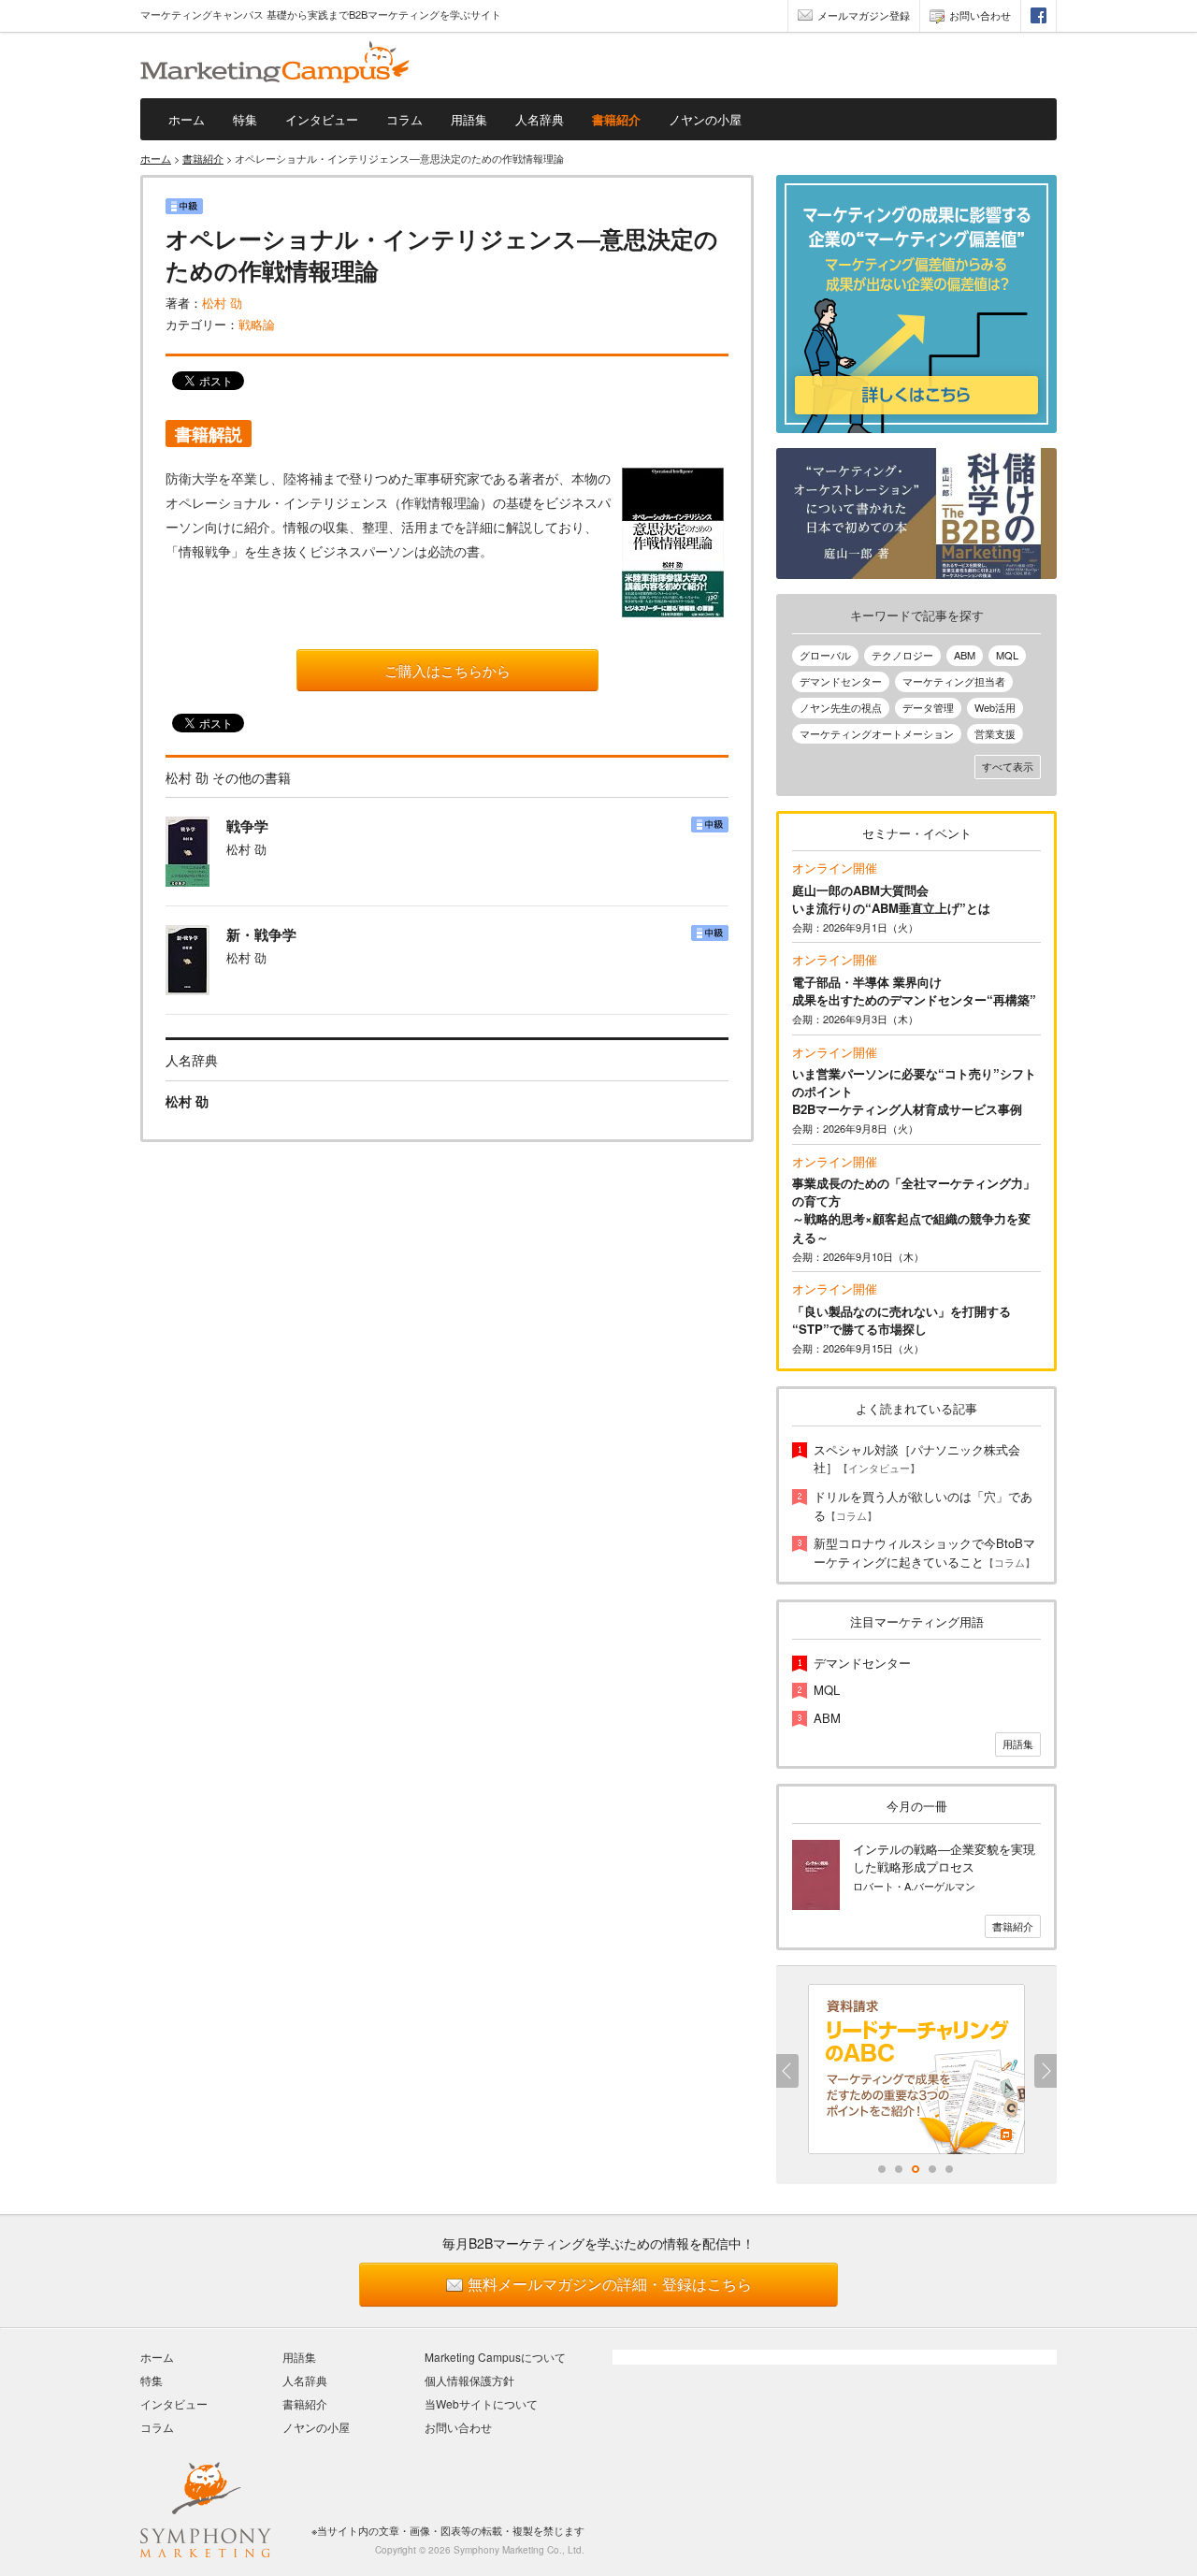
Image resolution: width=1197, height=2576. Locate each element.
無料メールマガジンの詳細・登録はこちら (610, 2284)
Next (1046, 2071)
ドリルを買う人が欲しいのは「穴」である (923, 1505)
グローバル (825, 655)
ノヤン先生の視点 (841, 707)
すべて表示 (1008, 766)
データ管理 (928, 707)
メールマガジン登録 (864, 15)
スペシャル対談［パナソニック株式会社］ (917, 1459)
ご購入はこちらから (447, 670)
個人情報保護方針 (469, 2380)
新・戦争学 (261, 935)
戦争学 (247, 826)
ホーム (187, 119)
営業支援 (995, 733)
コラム (404, 119)
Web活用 (995, 707)
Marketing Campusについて (495, 2357)
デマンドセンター (841, 681)
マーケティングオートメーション (877, 733)
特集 (245, 119)
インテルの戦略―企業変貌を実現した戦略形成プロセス (944, 1858)
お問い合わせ (980, 15)
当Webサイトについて (481, 2403)
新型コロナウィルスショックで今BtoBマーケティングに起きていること (924, 1552)
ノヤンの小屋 (705, 119)
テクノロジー (902, 655)
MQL (1007, 655)
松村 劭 (222, 303)
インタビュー (322, 119)
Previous (787, 2071)
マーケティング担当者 (954, 681)
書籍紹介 (616, 119)
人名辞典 (540, 119)
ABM (965, 655)
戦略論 (257, 324)
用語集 (469, 119)
